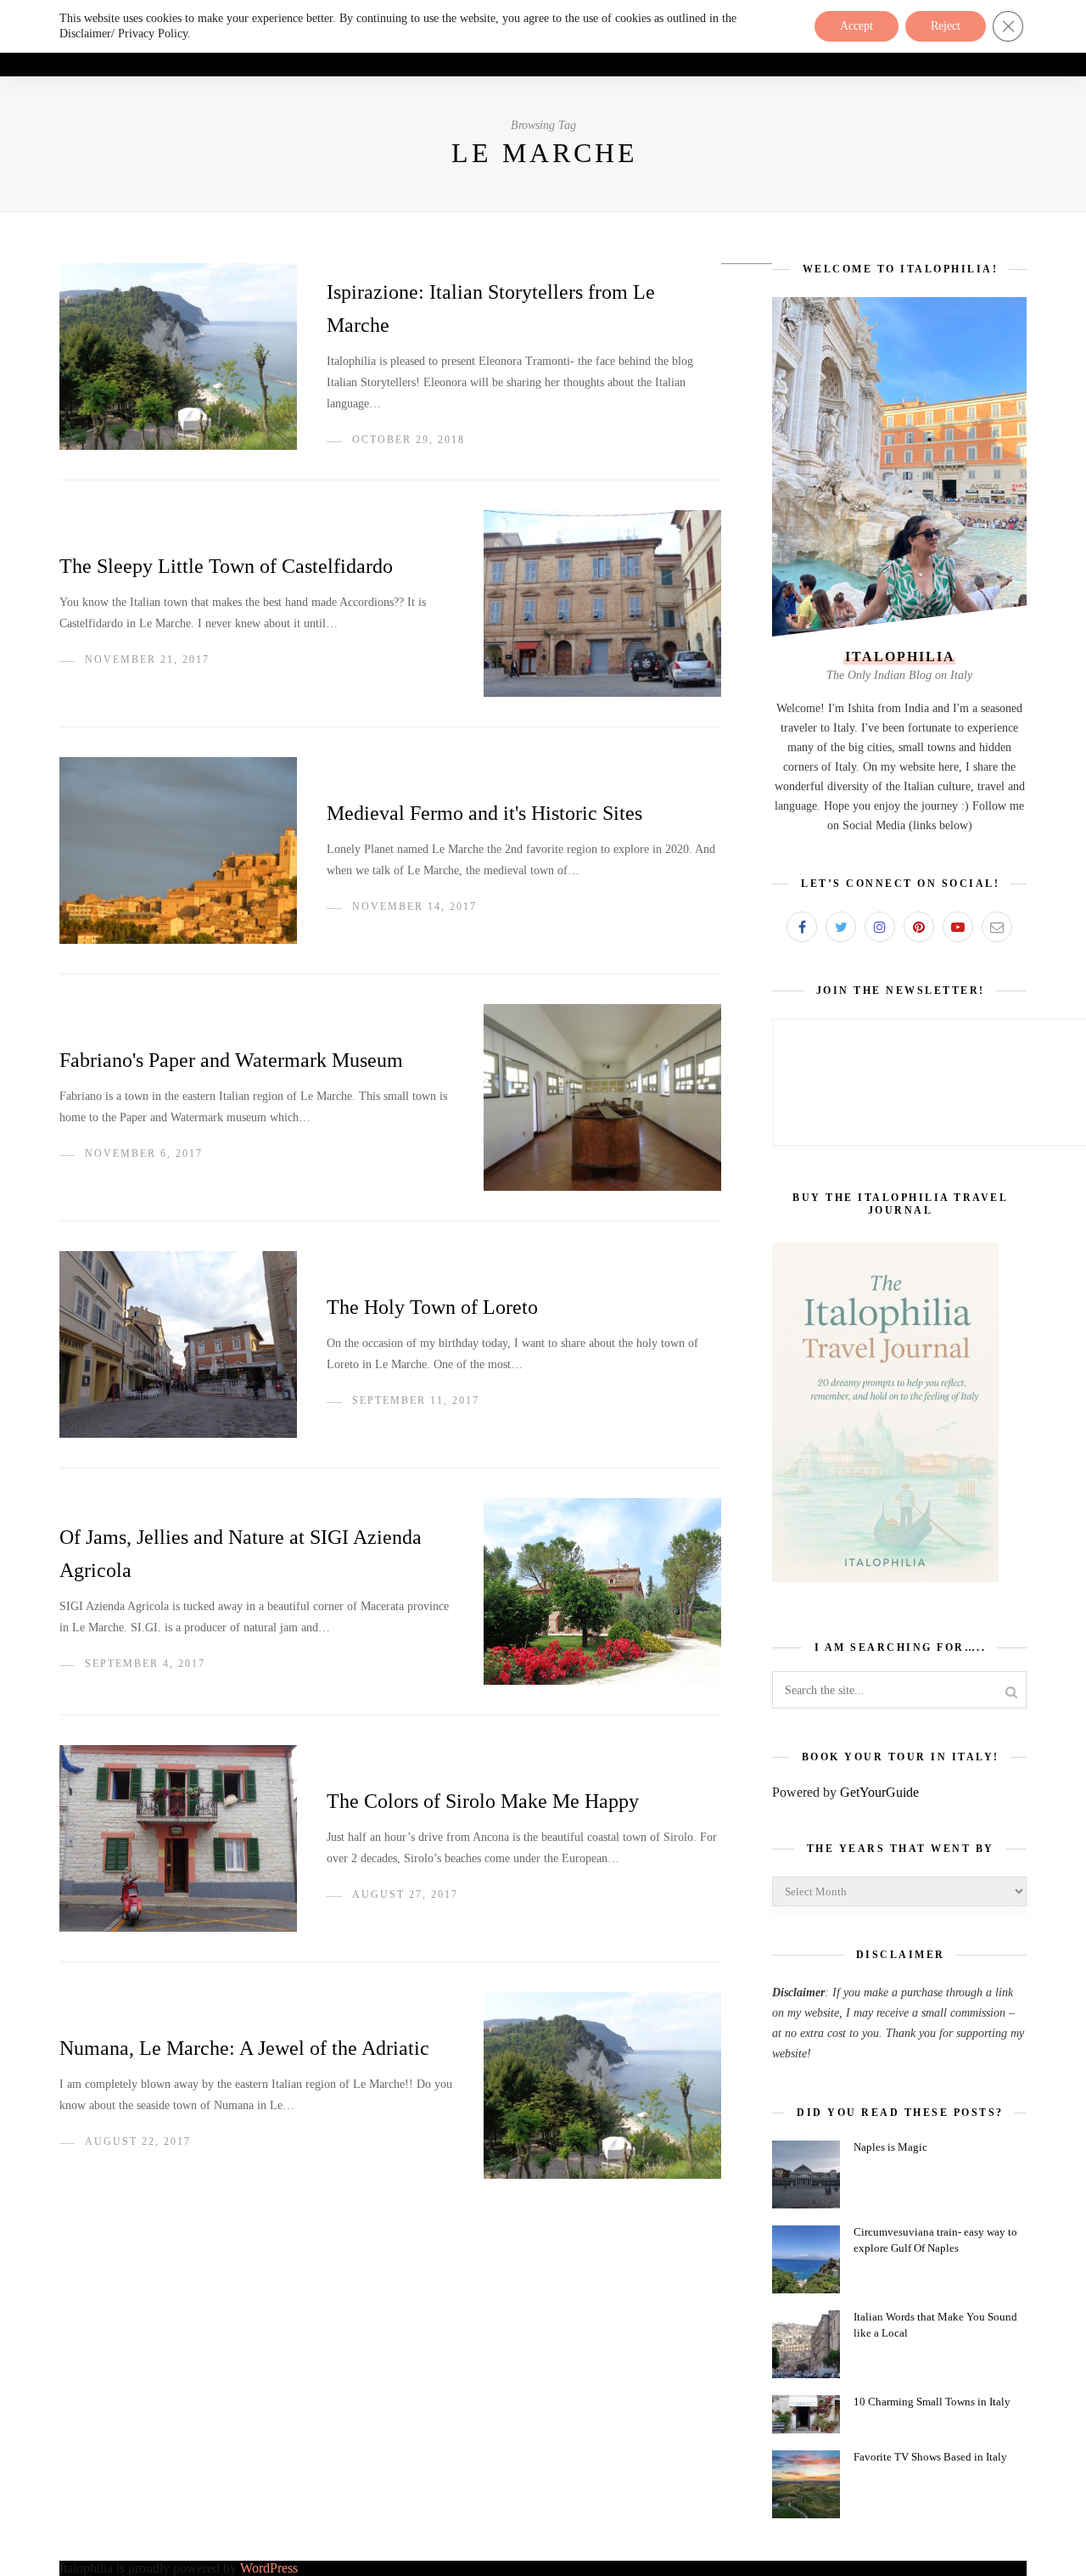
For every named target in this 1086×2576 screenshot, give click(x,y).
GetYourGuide (879, 1792)
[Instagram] (880, 927)
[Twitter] (841, 927)
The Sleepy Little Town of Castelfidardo (226, 566)
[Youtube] (958, 927)
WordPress (269, 2568)
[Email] (997, 927)
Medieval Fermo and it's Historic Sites (484, 813)
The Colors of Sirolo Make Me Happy (483, 1801)
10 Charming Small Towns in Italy (932, 2402)
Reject (946, 26)
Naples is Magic (890, 2147)
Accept (856, 26)
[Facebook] (802, 927)
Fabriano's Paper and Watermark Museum (231, 1060)
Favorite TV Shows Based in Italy (930, 2457)
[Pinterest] (919, 927)
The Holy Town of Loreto (432, 1307)
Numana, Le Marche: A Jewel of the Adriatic (244, 2048)
